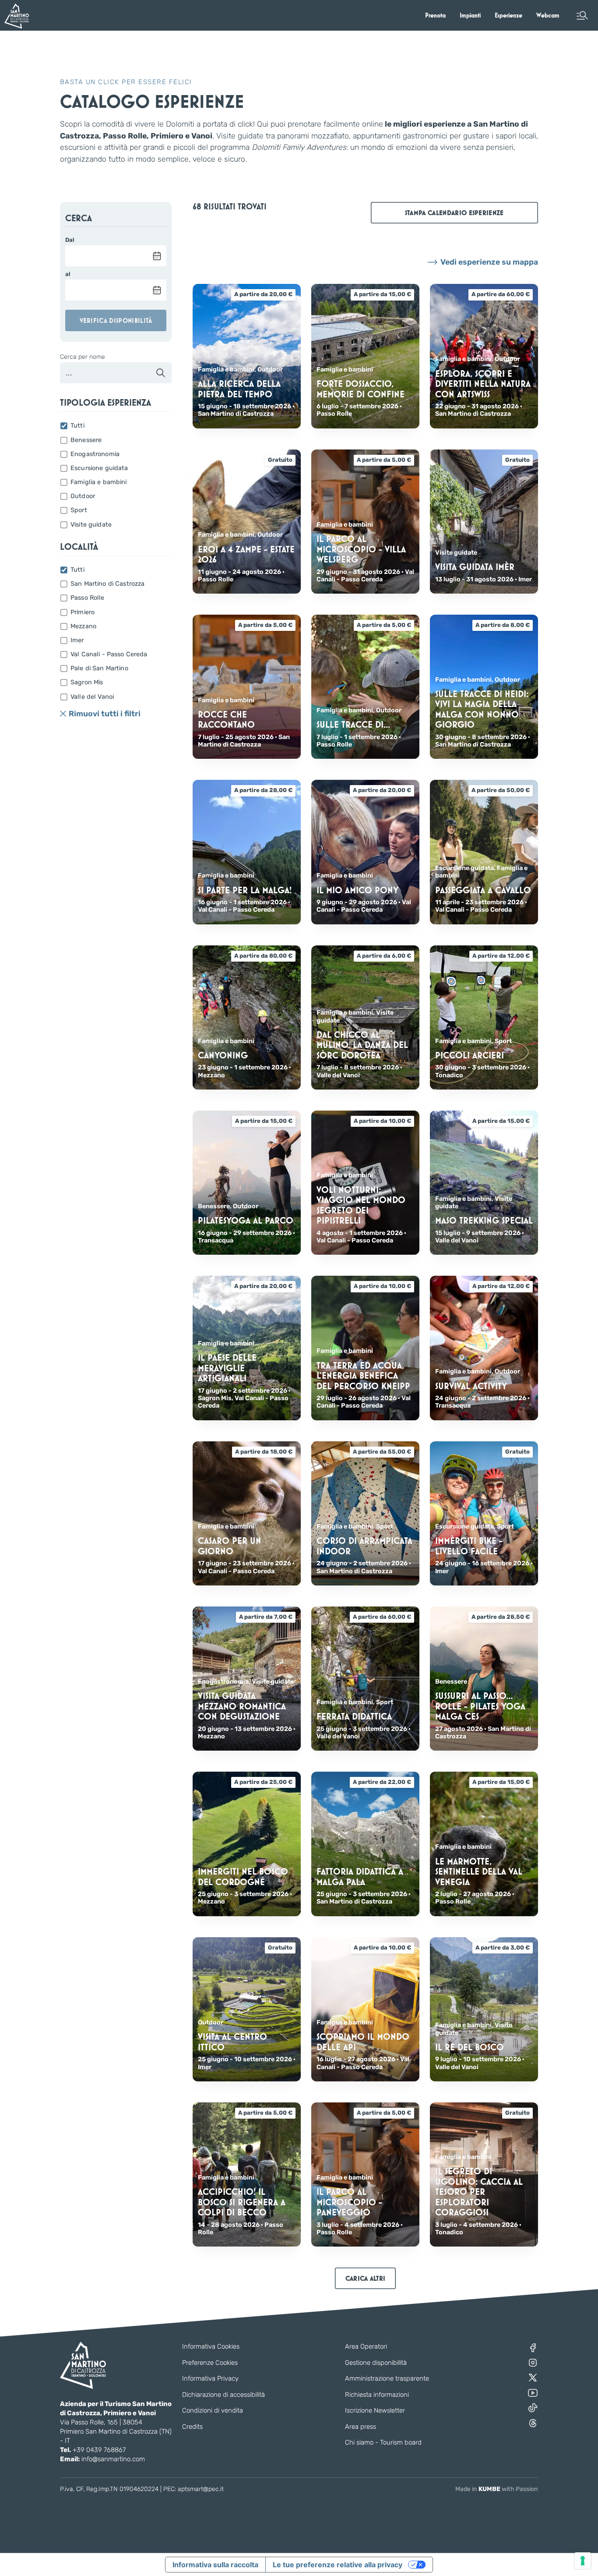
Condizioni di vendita (213, 2410)
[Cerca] (161, 373)
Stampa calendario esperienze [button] (454, 213)
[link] (435, 15)
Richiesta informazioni (377, 2395)
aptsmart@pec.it (201, 2489)
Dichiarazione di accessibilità (223, 2395)
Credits (192, 2427)
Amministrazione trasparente (387, 2378)
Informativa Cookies (211, 2346)
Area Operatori (366, 2346)
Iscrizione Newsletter (375, 2410)
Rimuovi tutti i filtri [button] (105, 714)
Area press (361, 2427)
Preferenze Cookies (210, 2363)
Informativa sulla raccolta (215, 2565)
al (68, 274)
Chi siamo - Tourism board (383, 2442)
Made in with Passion (497, 2489)
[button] (582, 15)
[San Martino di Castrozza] (17, 16)
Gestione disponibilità (376, 2363)
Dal (70, 240)
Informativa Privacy (210, 2378)
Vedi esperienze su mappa (489, 262)
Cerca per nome (83, 357)
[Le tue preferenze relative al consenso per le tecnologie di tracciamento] (583, 2561)
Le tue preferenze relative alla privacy (338, 2565)
